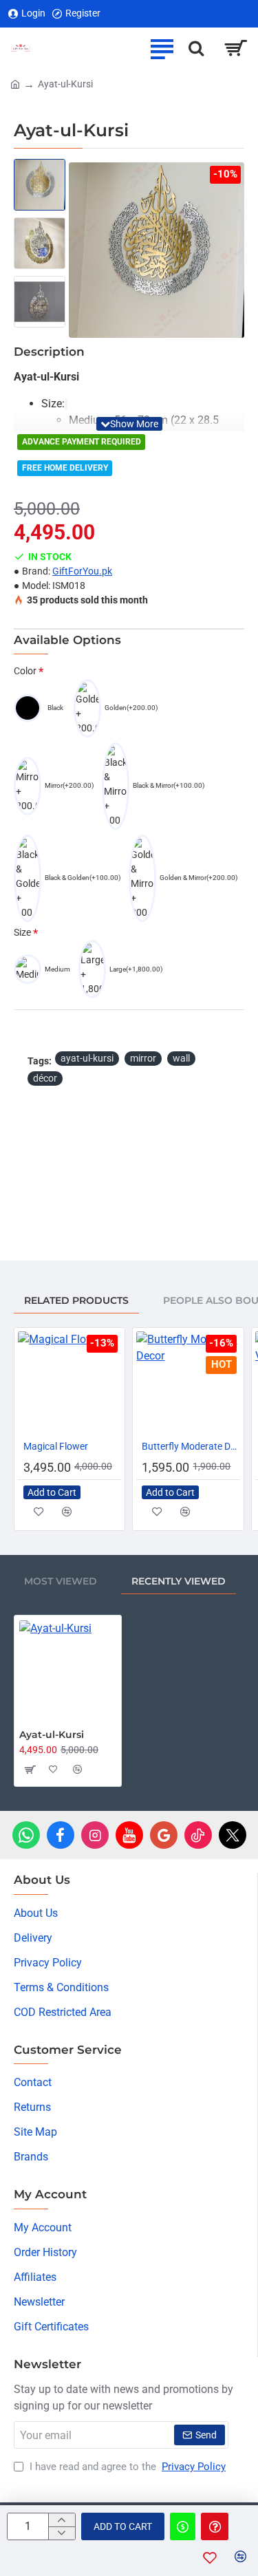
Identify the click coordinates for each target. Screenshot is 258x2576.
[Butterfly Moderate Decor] (188, 1383)
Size (22, 932)
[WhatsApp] (26, 1835)
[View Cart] (236, 48)
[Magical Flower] (69, 1383)
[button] (129, 424)
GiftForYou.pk (82, 571)
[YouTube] (129, 1835)
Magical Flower (56, 1446)
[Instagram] (95, 1835)
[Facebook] (61, 1835)
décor (45, 1078)
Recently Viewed (179, 1581)
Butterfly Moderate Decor (191, 1446)
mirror (143, 1058)
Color (25, 671)
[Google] (164, 1835)
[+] (62, 2520)
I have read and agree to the (126, 2467)
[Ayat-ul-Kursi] (68, 1669)
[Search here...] (196, 48)
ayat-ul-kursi (87, 1058)
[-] (62, 2533)
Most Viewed (61, 1581)
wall (181, 1058)
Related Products (76, 1300)
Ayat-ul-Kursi (52, 1735)
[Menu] (162, 48)
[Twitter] (233, 1835)
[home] (15, 83)
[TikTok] (198, 1835)
